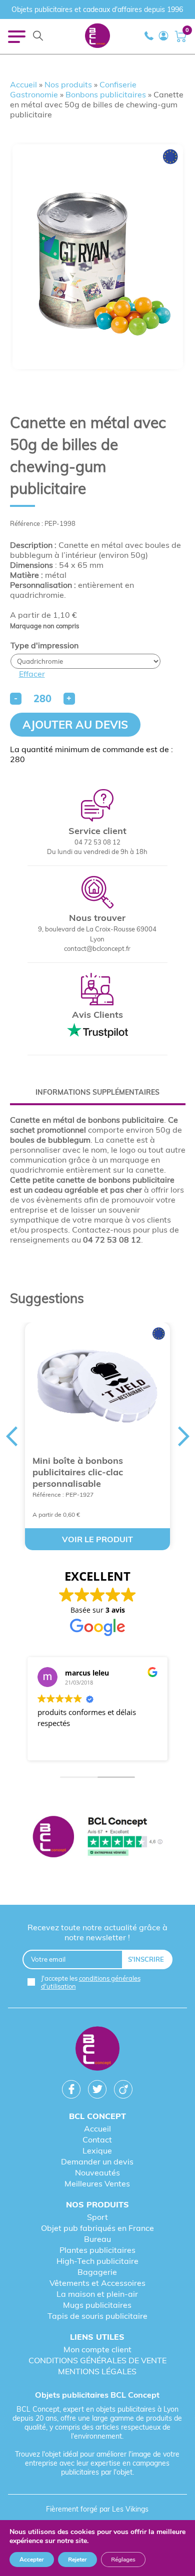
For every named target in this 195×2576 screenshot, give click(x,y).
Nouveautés (97, 2172)
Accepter (32, 2560)
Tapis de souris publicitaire (97, 2316)
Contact (97, 2140)
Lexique (97, 2150)
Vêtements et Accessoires (97, 2283)
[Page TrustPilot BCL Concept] (98, 1838)
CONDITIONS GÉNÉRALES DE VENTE (97, 2360)
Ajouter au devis (75, 725)
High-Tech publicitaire (97, 2261)
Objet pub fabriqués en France (97, 2228)
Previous (11, 1436)
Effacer (32, 674)
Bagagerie (97, 2272)
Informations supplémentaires (97, 1092)
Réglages (123, 2560)
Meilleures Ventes (97, 2183)
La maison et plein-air (97, 2294)
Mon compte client (97, 2349)
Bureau (97, 2239)
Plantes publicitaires (97, 2250)
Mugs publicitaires (97, 2305)
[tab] (98, 1092)
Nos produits (68, 84)
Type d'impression (44, 645)
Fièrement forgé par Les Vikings (97, 2509)
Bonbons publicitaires (106, 94)
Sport (97, 2217)
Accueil (23, 84)
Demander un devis (97, 2161)
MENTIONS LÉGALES (97, 2371)
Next (184, 1436)
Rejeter (77, 2560)
